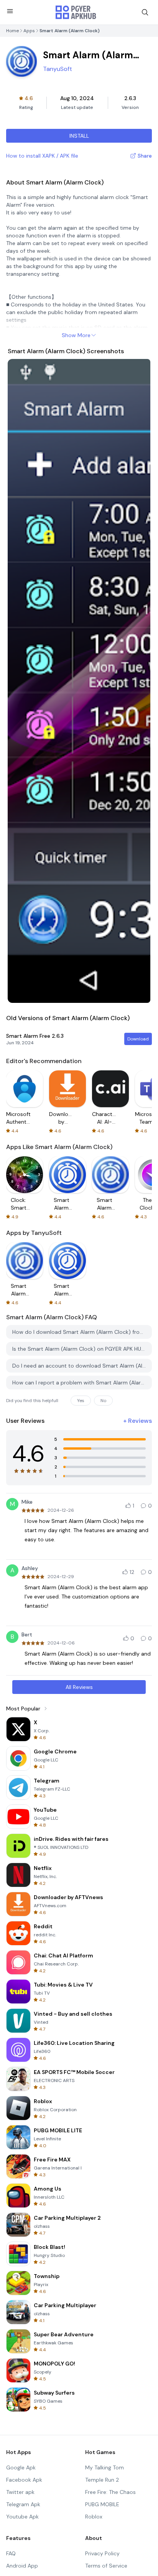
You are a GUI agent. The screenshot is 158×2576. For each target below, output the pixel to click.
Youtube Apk (22, 2517)
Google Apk (21, 2467)
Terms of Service (106, 2566)
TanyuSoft (58, 69)
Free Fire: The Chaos (110, 2492)
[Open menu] (10, 11)
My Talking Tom (105, 2467)
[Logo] (76, 12)
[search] (145, 12)
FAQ (11, 2553)
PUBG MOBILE (102, 2504)
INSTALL (79, 136)
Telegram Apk (23, 2504)
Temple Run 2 (102, 2480)
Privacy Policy (102, 2553)
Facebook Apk (24, 2480)
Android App (22, 2566)
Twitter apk (20, 2492)
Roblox (94, 2517)
